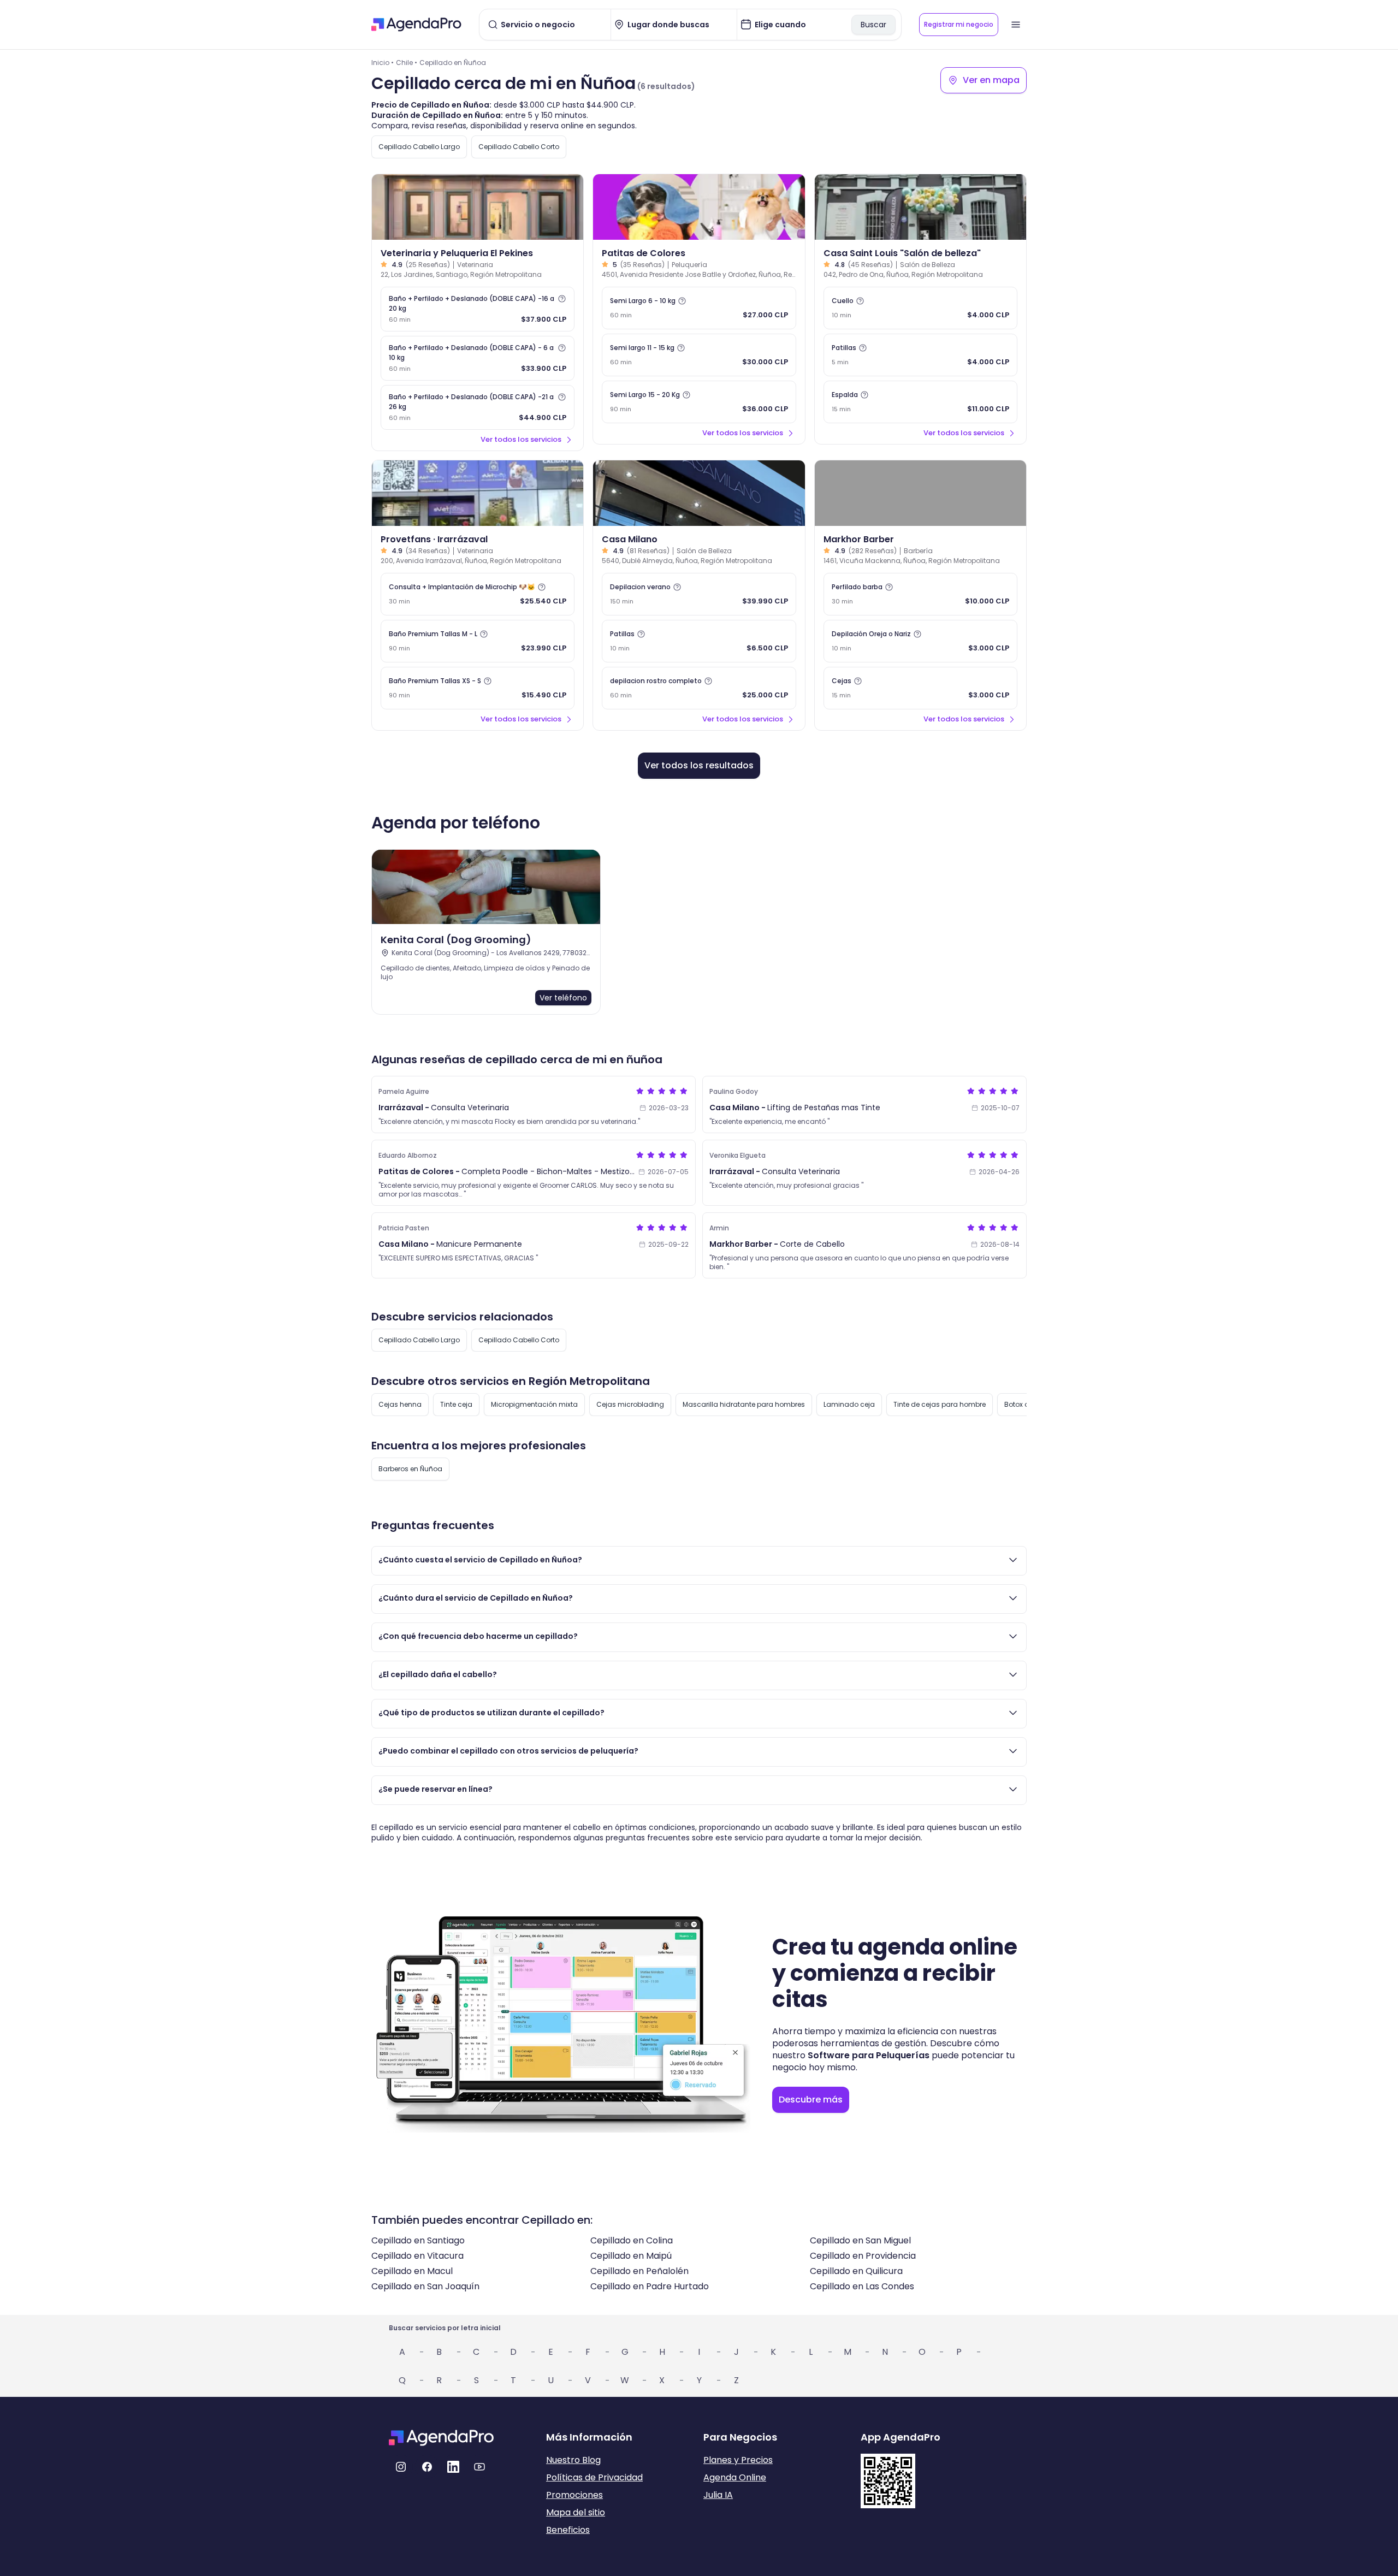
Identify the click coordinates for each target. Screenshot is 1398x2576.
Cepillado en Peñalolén (639, 2271)
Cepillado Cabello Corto (519, 147)
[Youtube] (479, 2467)
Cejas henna (400, 1404)
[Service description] (562, 299)
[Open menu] (1016, 25)
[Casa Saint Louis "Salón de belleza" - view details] (920, 207)
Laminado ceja (849, 1404)
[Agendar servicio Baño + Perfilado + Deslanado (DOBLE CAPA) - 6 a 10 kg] (478, 358)
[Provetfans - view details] (478, 493)
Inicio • (383, 63)
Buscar (873, 25)
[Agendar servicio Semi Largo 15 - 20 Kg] (699, 402)
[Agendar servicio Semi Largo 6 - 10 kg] (699, 308)
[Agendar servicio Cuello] (920, 308)
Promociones (574, 2495)
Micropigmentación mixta (534, 1404)
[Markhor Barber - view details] (920, 493)
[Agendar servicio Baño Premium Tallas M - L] (478, 641)
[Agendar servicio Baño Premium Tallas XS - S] (478, 688)
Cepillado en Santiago (418, 2240)
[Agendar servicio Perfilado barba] (920, 594)
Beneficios (568, 2530)
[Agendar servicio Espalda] (920, 402)
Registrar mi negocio (959, 24)
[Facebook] (427, 2467)
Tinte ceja (456, 1404)
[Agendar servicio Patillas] (920, 355)
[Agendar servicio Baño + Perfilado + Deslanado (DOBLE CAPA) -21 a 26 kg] (478, 407)
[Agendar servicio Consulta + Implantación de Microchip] (478, 594)
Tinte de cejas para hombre (940, 1404)
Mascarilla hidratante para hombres (744, 1404)
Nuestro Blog (573, 2460)
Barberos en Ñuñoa (410, 1469)
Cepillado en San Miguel (860, 2240)
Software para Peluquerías (869, 2055)
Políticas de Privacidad (594, 2477)
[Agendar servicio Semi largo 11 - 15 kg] (699, 355)
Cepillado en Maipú (631, 2256)
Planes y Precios (738, 2460)
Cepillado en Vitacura (417, 2256)
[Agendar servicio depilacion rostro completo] (699, 688)
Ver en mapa (991, 80)
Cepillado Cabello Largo (419, 147)
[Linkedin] (453, 2467)
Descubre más (811, 2100)
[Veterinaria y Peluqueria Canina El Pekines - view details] (478, 207)
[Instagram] (401, 2467)
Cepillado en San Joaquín (425, 2286)
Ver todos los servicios (521, 439)
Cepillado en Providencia (863, 2256)
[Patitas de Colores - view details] (699, 207)
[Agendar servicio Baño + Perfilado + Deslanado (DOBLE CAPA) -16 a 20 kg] (478, 309)
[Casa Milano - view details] (699, 493)
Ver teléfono (563, 998)
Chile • (407, 63)
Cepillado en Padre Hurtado (650, 2286)
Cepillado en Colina (632, 2240)
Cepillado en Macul (412, 2271)
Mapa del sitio (576, 2512)
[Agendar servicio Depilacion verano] (699, 594)
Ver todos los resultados (699, 765)
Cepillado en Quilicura (856, 2271)
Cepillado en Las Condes (862, 2286)
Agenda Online (735, 2477)
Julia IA (718, 2495)
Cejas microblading (630, 1404)
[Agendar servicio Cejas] (920, 688)
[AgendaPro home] (416, 25)
